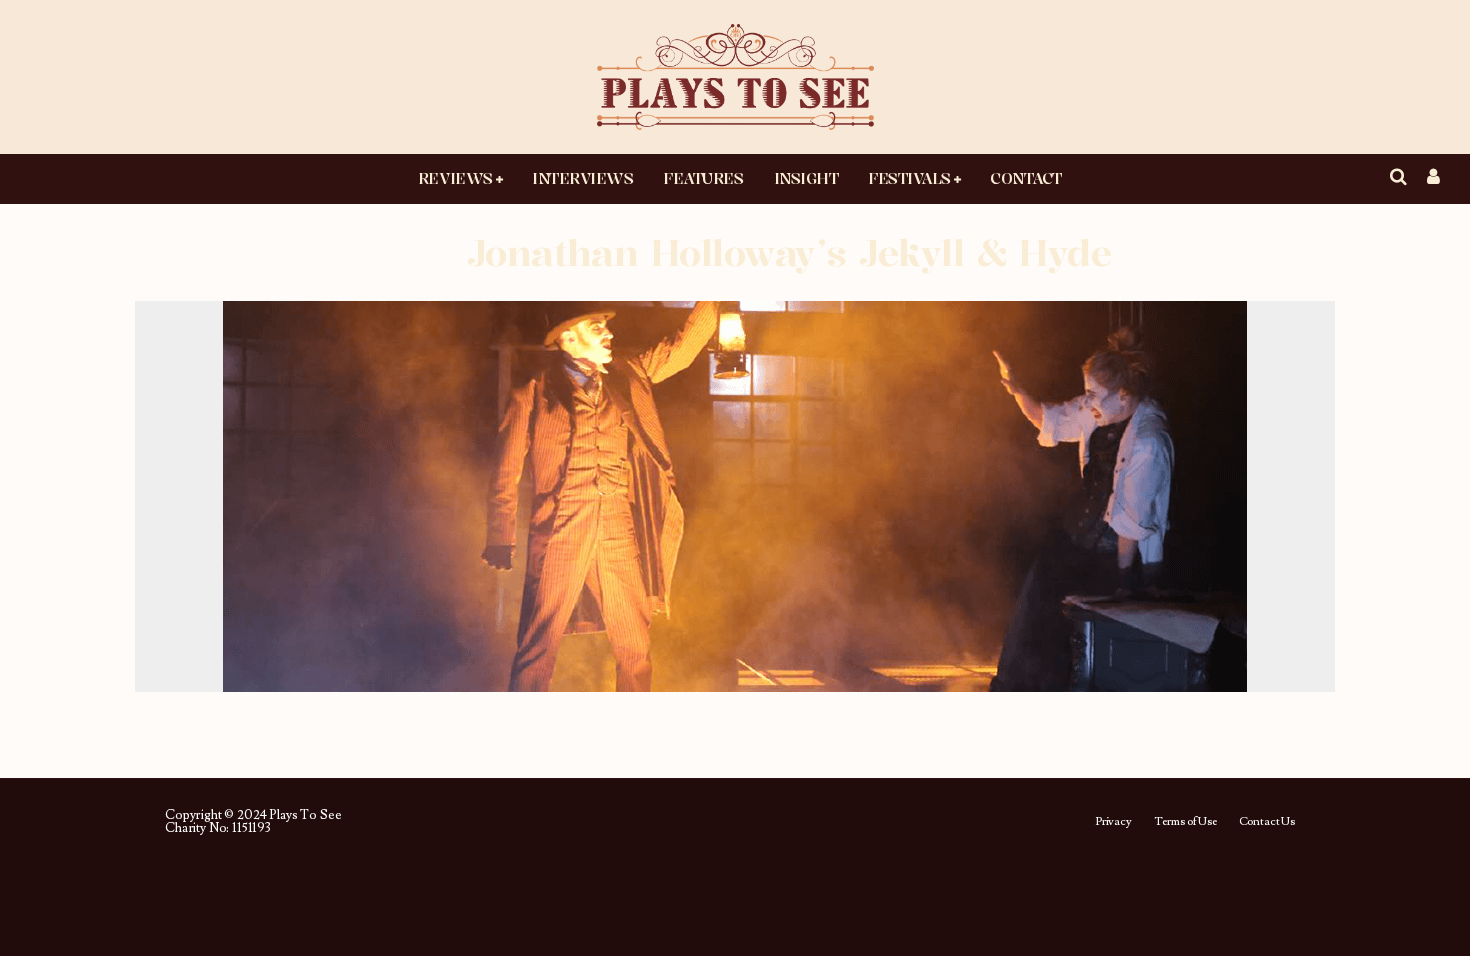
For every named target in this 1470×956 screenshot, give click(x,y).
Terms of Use (1185, 822)
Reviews (455, 178)
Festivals (909, 178)
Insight (806, 178)
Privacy (1113, 822)
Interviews (582, 178)
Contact (1026, 178)
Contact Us (1267, 822)
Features (703, 178)
